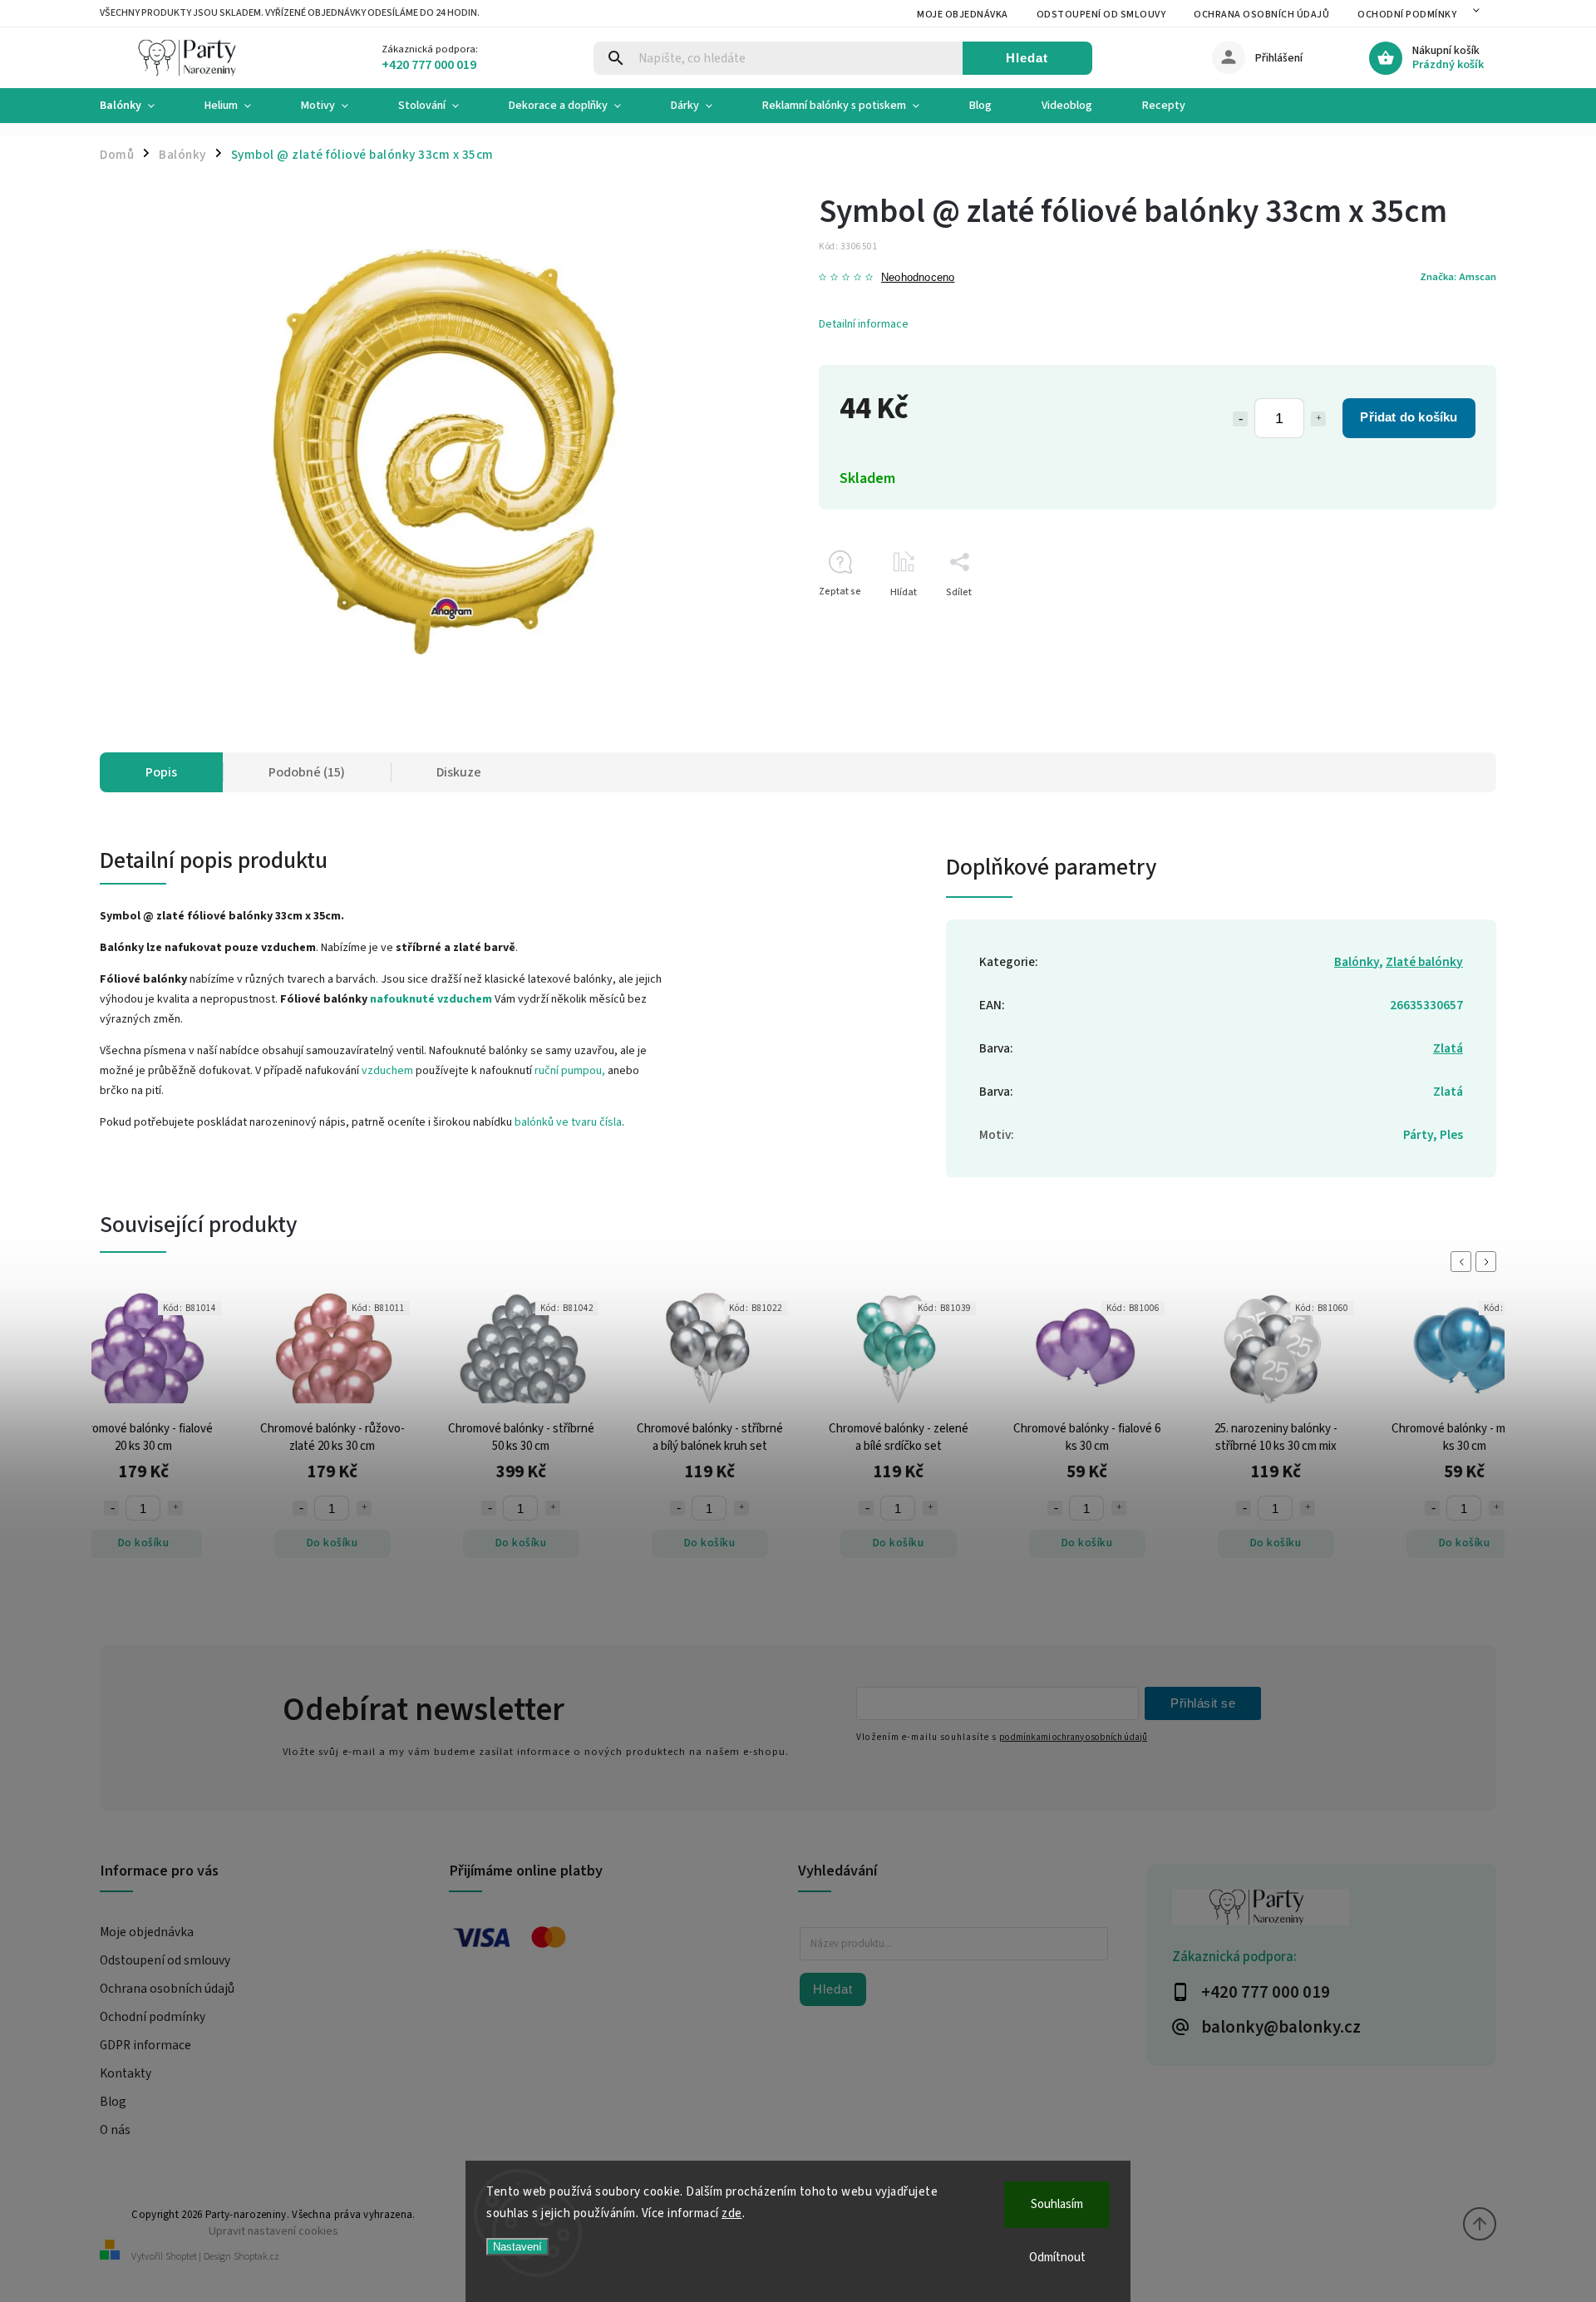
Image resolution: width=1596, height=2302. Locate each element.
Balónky (1357, 962)
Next (1489, 1262)
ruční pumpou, (570, 1071)
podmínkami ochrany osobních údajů (1073, 1737)
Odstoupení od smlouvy (1101, 15)
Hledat (1027, 58)
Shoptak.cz (256, 2257)
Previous (1464, 1262)
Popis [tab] (161, 772)
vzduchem (387, 1071)
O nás (115, 2130)
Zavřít (1445, 621)
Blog (113, 2102)
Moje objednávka (963, 15)
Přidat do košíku (1409, 417)
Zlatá (1448, 1048)
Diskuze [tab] (459, 772)
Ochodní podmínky (1407, 15)
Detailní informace (864, 324)
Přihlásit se (1203, 1703)
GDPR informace (145, 2045)
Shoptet (181, 2257)
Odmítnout (1057, 2258)
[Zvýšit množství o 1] (1318, 419)
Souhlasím (1057, 2204)
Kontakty (126, 2073)
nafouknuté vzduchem (431, 999)
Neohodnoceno (918, 278)
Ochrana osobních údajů (1261, 15)
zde (732, 2213)
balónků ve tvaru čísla (568, 1122)
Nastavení (517, 2247)
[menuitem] (140, 106)
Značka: (1458, 277)
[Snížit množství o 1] (1240, 419)
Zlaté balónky (1424, 962)
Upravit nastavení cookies (273, 2231)
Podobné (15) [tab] (307, 772)
